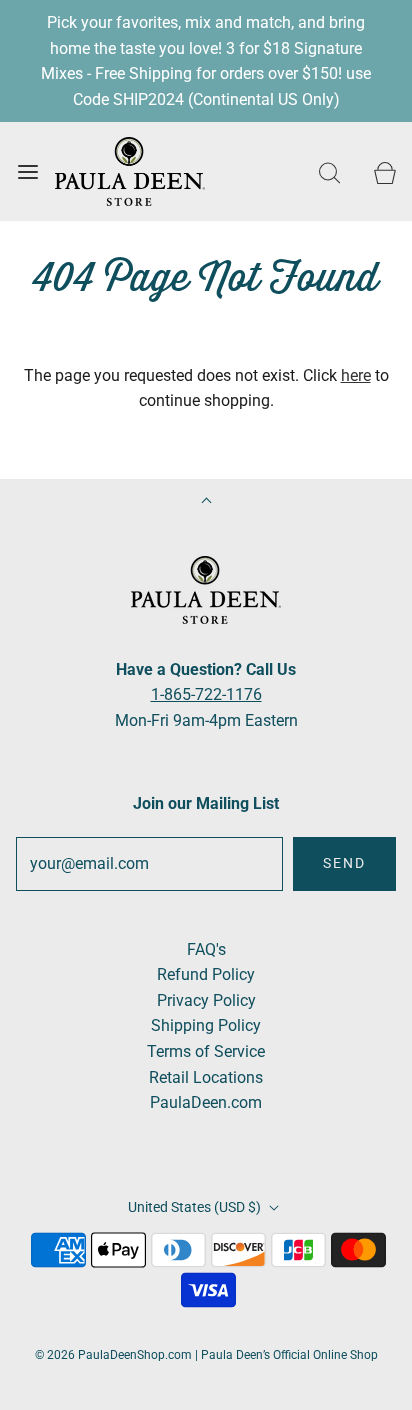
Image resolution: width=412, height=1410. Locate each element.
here (356, 375)
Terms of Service (206, 1051)
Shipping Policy (206, 1025)
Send (344, 863)
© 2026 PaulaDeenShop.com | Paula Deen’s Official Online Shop (206, 1355)
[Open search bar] (329, 171)
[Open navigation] (27, 171)
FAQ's (206, 949)
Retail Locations (206, 1077)
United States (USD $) (196, 1207)
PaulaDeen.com (206, 1102)
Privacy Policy (206, 1000)
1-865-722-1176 (206, 694)
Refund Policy (206, 974)
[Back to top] (206, 502)
